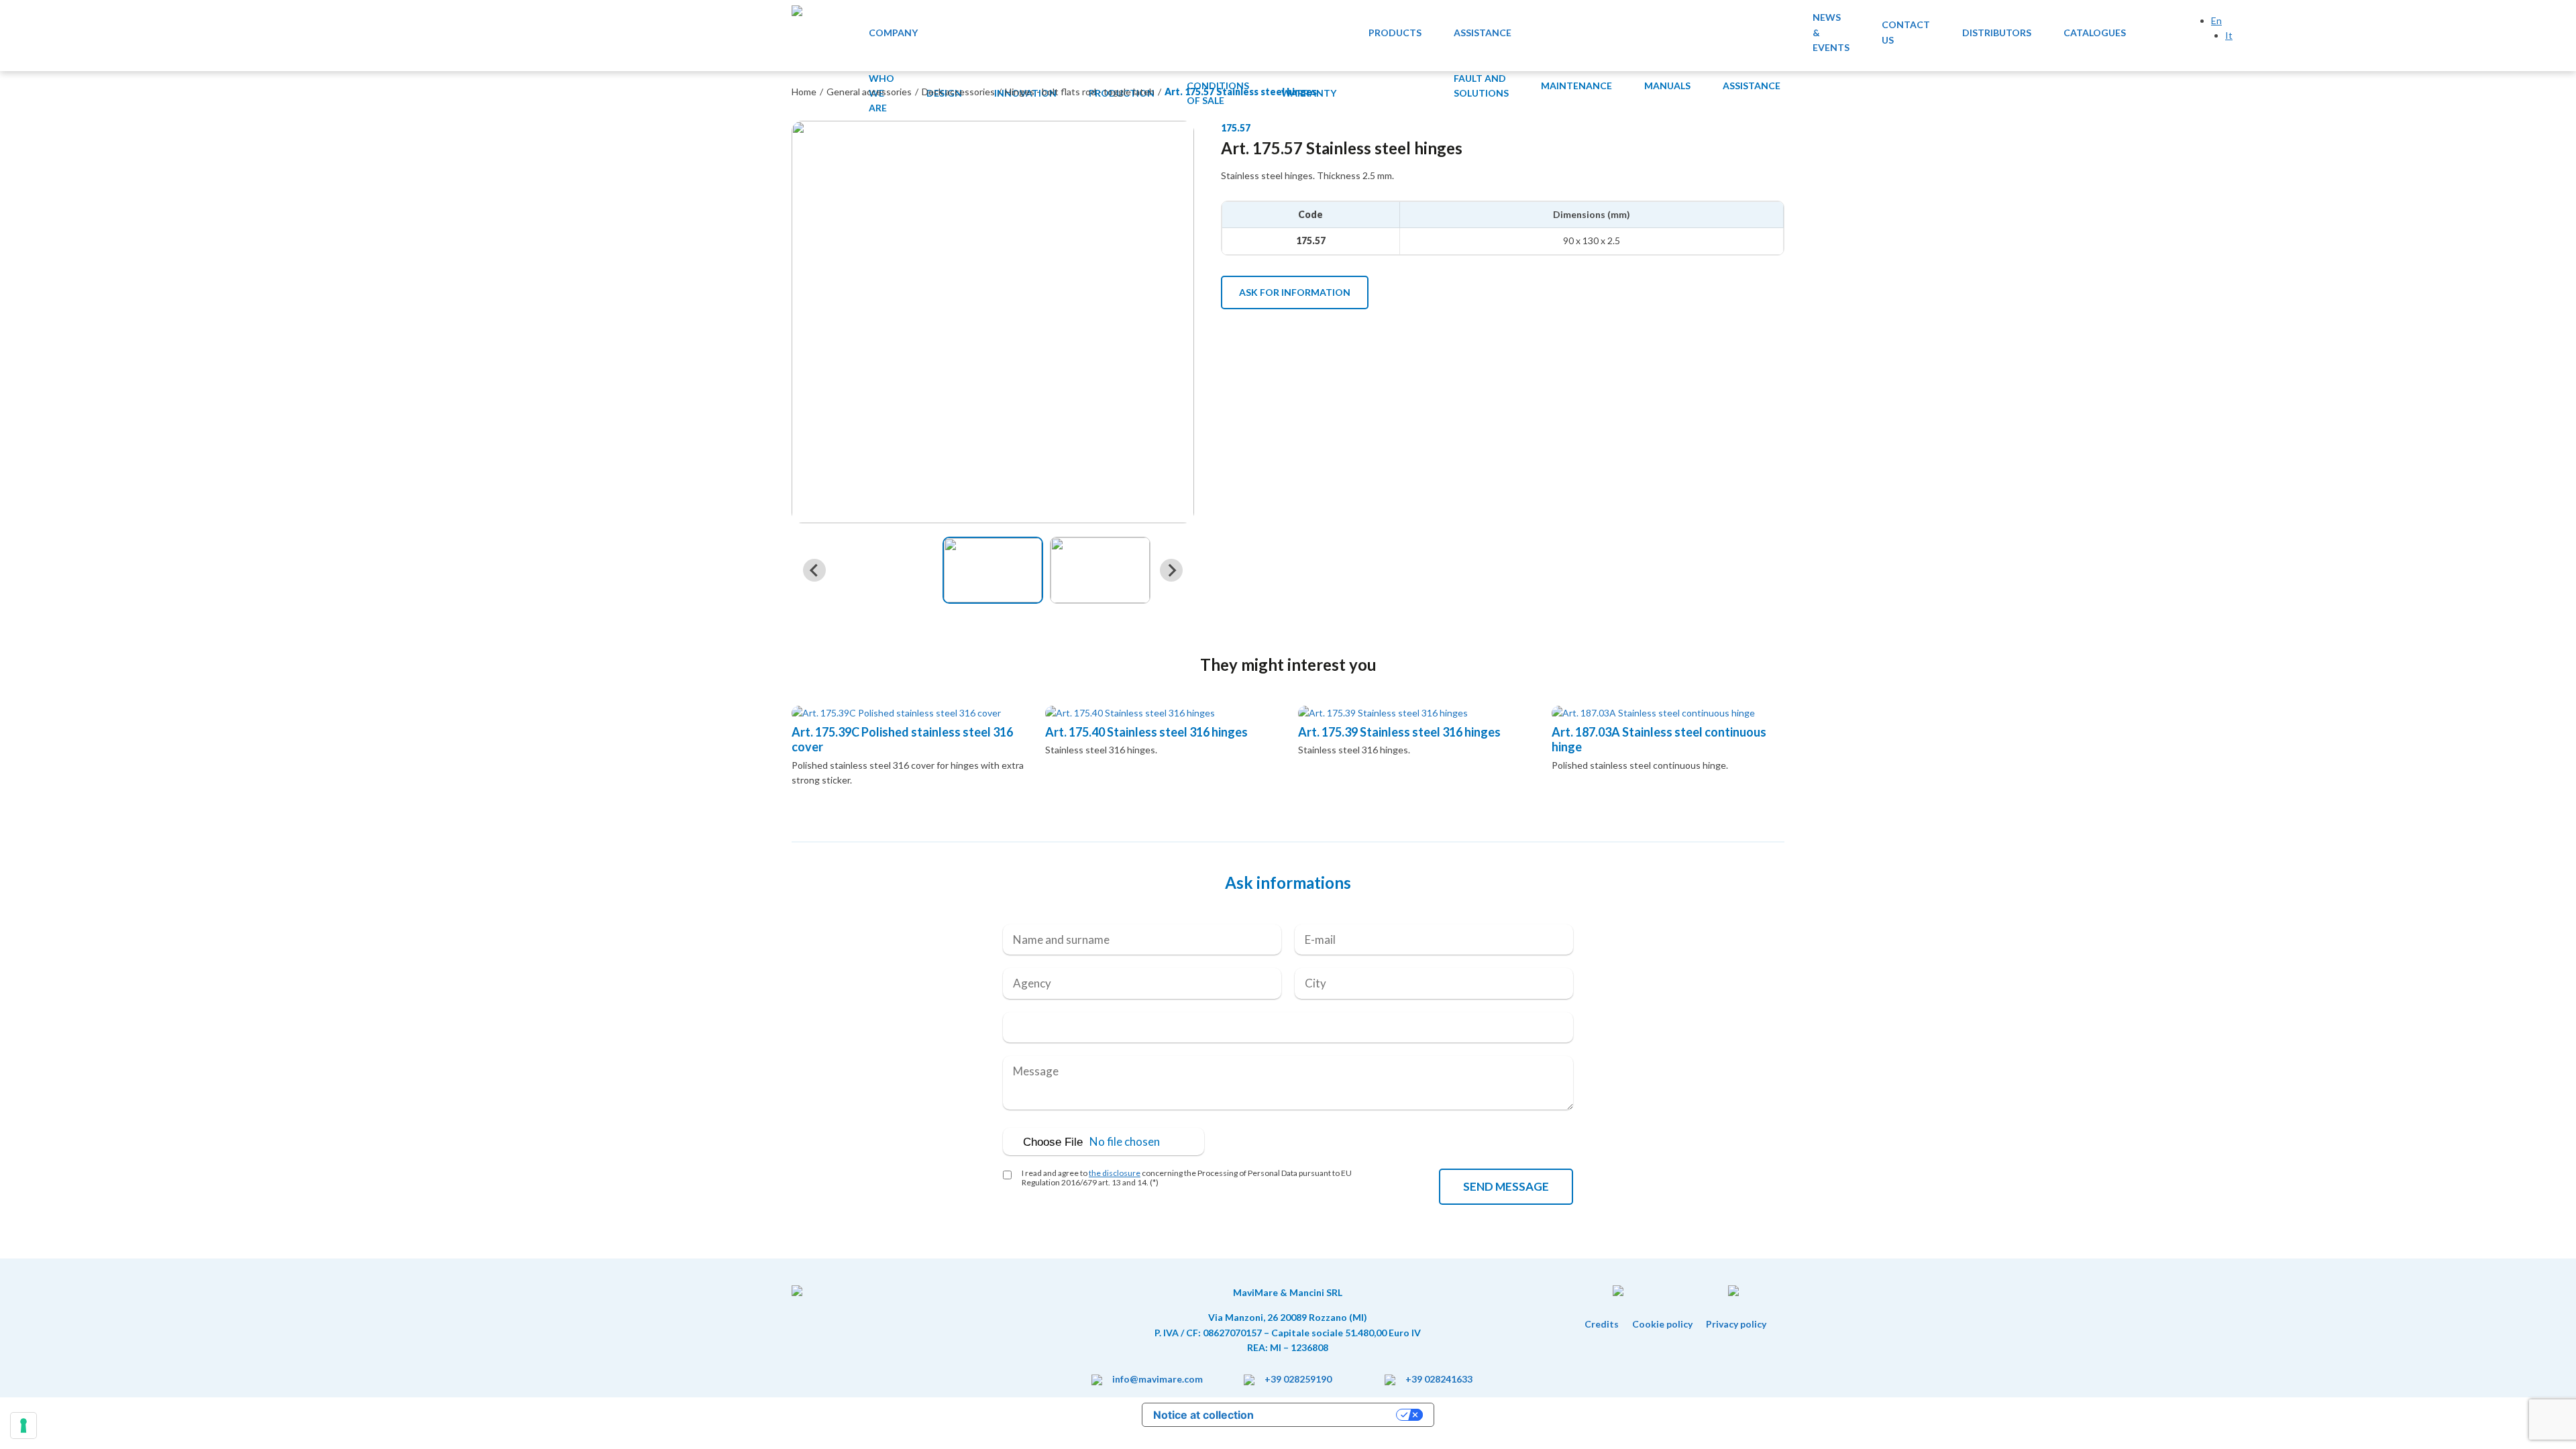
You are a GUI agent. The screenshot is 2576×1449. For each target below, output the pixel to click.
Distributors (1997, 33)
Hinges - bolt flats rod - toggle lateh (1080, 92)
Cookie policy (1662, 1324)
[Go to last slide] (814, 570)
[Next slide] (1171, 570)
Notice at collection (1203, 1415)
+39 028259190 (1298, 1379)
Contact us (1906, 32)
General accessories (869, 92)
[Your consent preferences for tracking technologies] (23, 1426)
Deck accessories (958, 92)
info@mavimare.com (1158, 1379)
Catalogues (2095, 33)
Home (804, 92)
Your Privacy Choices (1332, 1415)
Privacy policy (1736, 1324)
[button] (993, 570)
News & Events (1831, 32)
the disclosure (1115, 1173)
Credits (1602, 1324)
